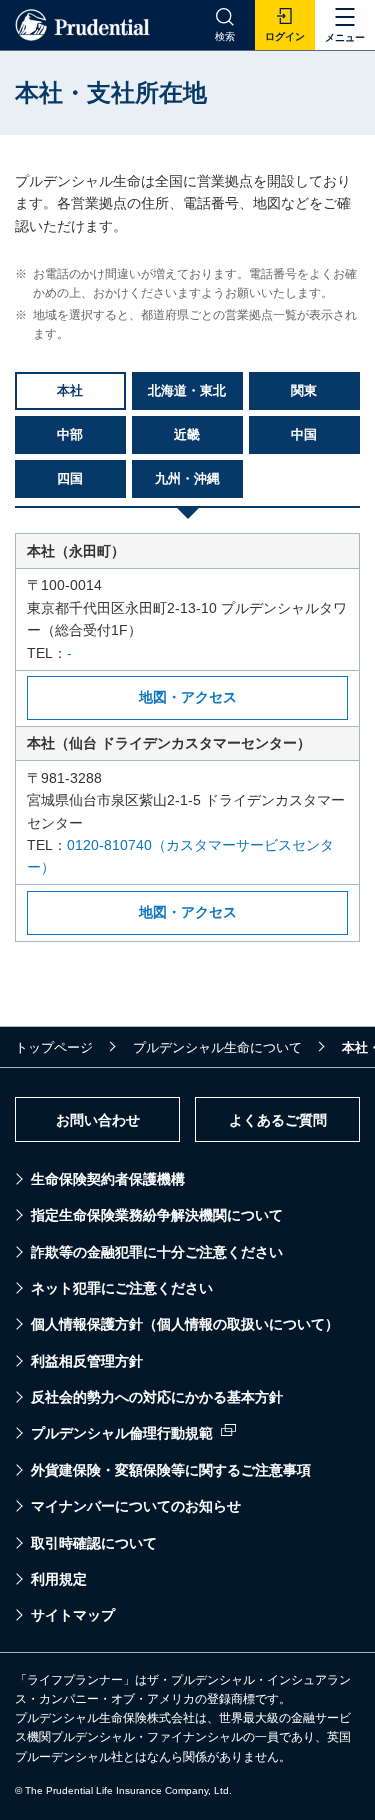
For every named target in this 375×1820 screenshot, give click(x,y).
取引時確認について (94, 1543)
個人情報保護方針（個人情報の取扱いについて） (185, 1324)
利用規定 (59, 1579)
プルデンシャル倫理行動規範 (122, 1433)
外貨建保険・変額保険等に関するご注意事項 (171, 1470)
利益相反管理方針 (87, 1361)
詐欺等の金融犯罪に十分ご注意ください (157, 1252)
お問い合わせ (98, 1120)
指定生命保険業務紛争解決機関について (157, 1215)
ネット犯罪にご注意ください (122, 1288)
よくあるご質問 (278, 1120)
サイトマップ (73, 1615)
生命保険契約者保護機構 (108, 1179)
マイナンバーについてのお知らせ (136, 1506)
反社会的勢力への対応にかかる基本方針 (157, 1397)
